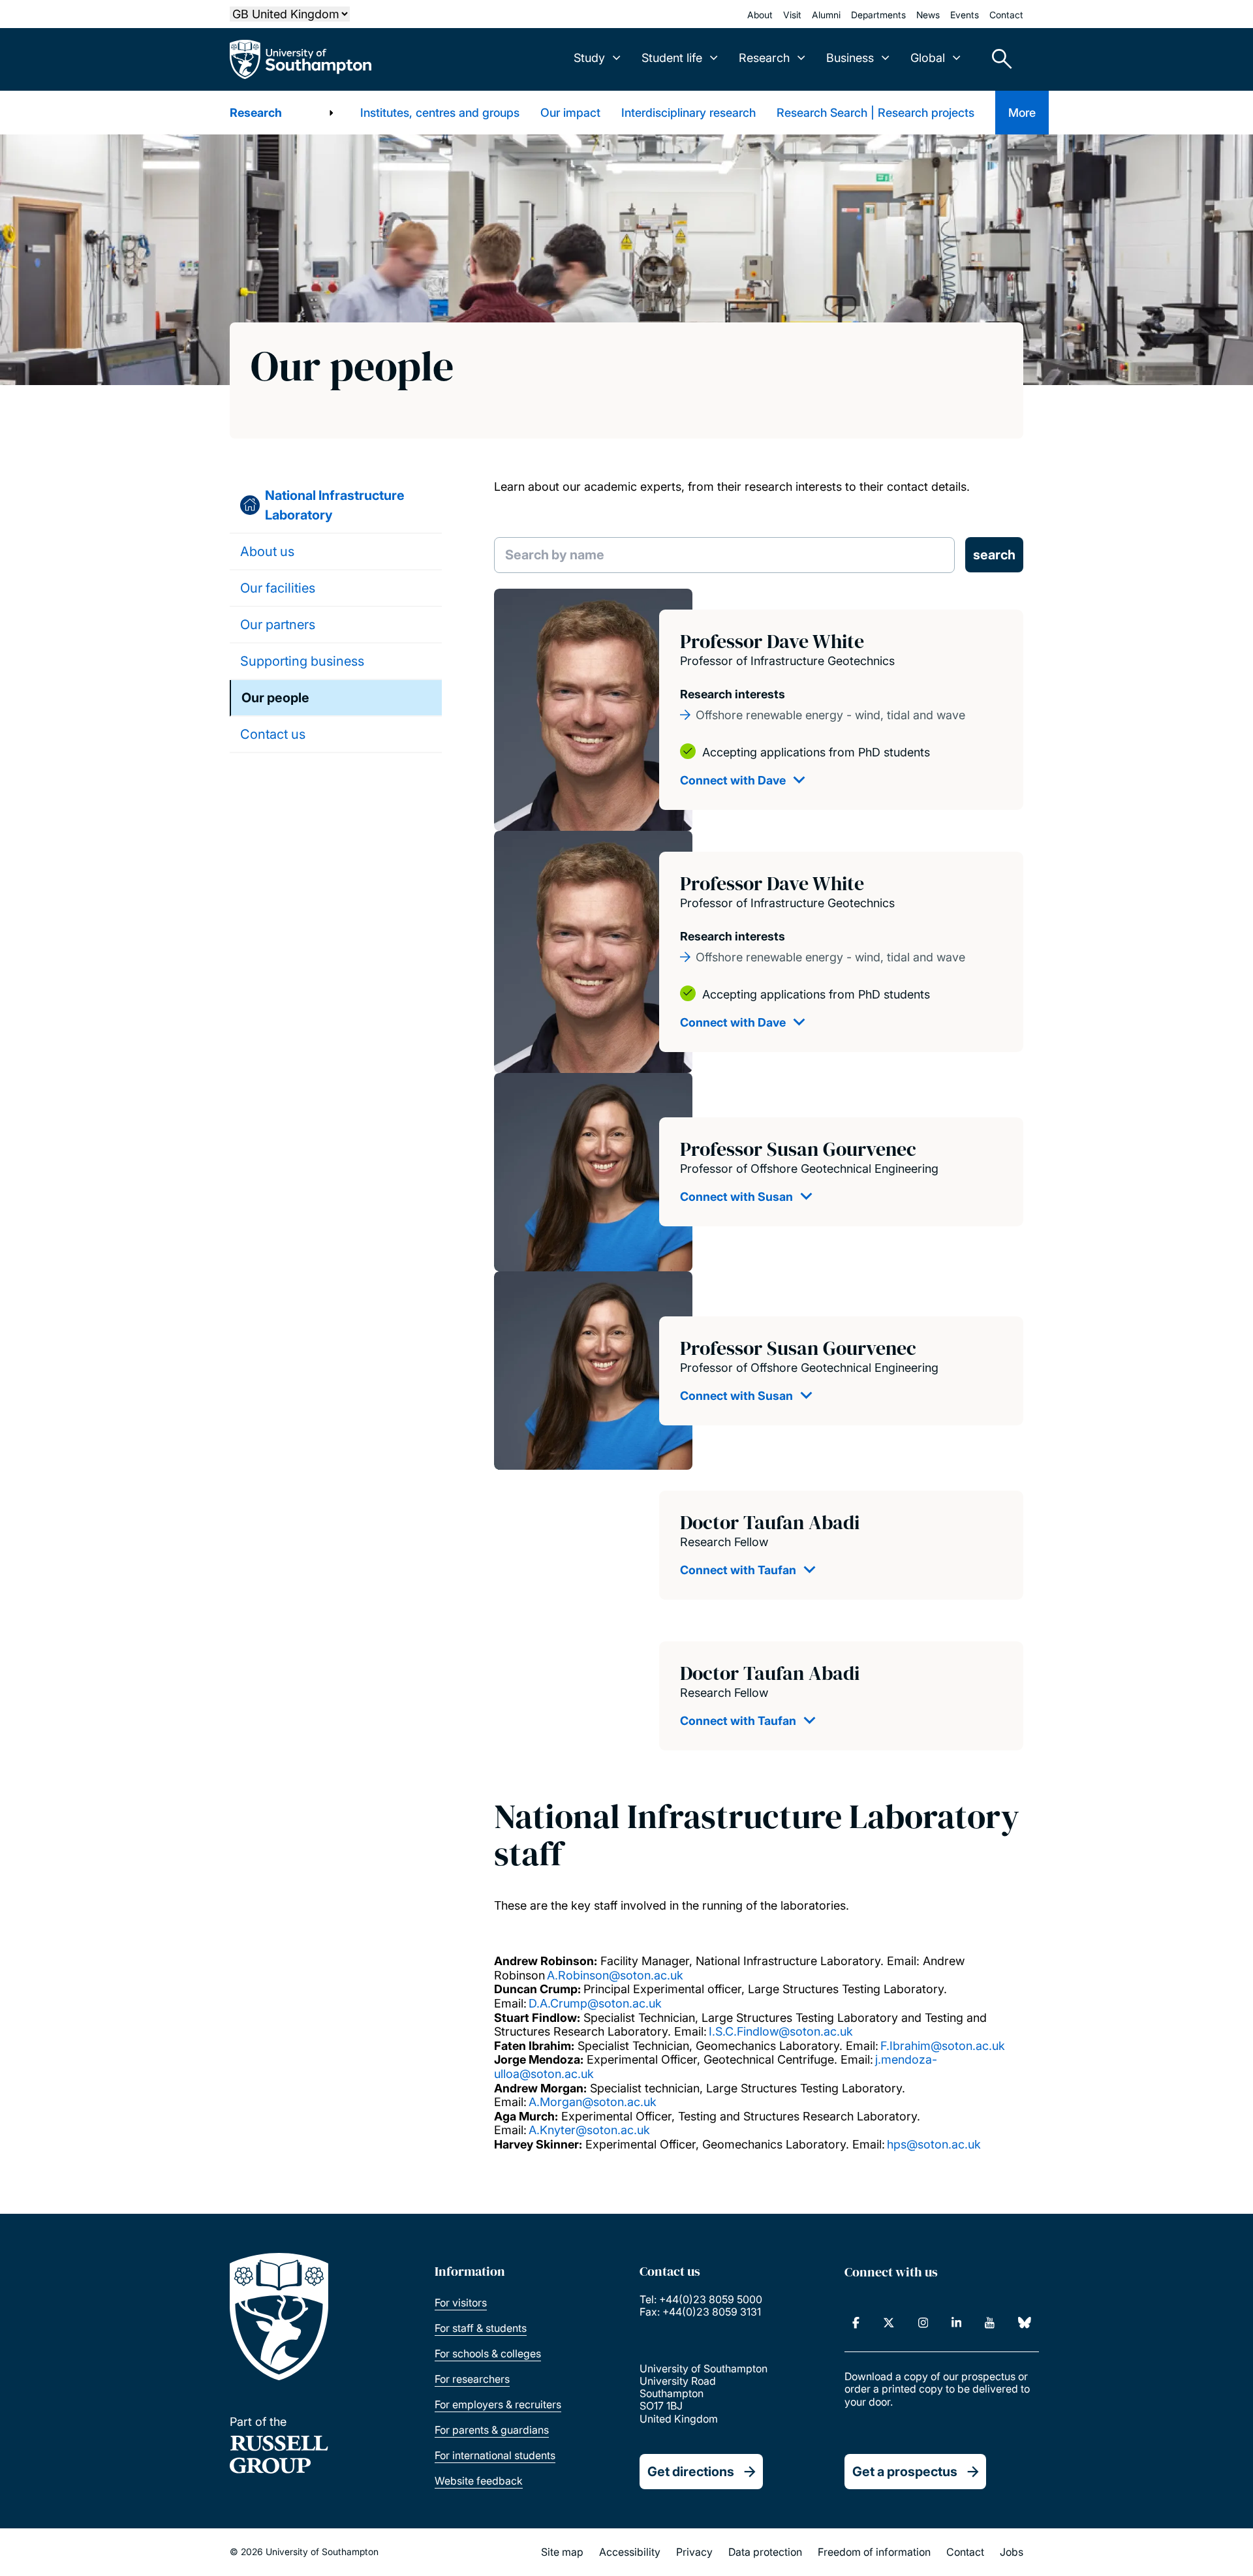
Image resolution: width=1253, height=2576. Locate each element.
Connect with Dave (733, 780)
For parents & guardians (492, 2430)
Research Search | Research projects (875, 113)
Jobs (1012, 2552)
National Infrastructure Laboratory (335, 505)
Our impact (570, 113)
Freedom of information (874, 2552)
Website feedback (479, 2481)
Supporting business (302, 661)
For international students (495, 2455)
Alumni (826, 15)
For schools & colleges (488, 2353)
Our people (275, 698)
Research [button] (764, 58)
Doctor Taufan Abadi (770, 1522)
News (928, 15)
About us (267, 551)
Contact (1006, 15)
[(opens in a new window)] (856, 2323)
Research (256, 113)
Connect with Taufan (738, 1570)
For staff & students (481, 2328)
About (760, 15)
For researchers (472, 2379)
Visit (792, 15)
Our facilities (278, 588)
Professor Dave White (772, 641)
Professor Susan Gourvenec (798, 1149)
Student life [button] (672, 58)
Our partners (278, 625)
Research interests (733, 694)
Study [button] (589, 58)
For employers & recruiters (498, 2404)
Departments (878, 15)
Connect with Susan (736, 1197)
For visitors (461, 2303)
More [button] (1022, 113)
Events (965, 15)
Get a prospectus (905, 2472)
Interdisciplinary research (688, 113)
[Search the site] (997, 59)
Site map (562, 2552)
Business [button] (850, 58)
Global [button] (928, 58)
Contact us (273, 734)
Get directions (691, 2472)
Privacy (694, 2552)
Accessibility (630, 2552)
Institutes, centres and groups (440, 113)
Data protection (765, 2552)
